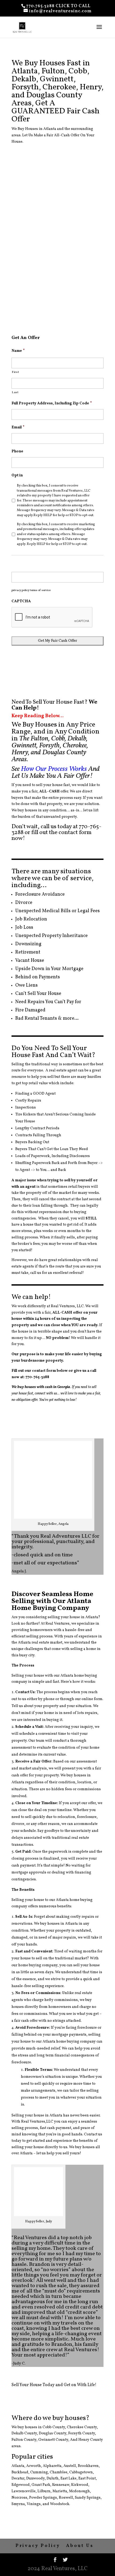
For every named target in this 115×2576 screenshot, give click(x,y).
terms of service (40, 590)
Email (18, 428)
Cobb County (54, 2427)
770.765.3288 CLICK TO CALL (58, 6)
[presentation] (52, 617)
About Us (80, 2546)
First (15, 372)
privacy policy (20, 590)
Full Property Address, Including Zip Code (52, 404)
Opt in (17, 476)
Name (18, 351)
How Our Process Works (54, 769)
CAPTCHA (21, 601)
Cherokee (75, 2427)
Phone (17, 452)
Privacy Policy (38, 2546)
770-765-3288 (37, 1377)
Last (15, 392)
